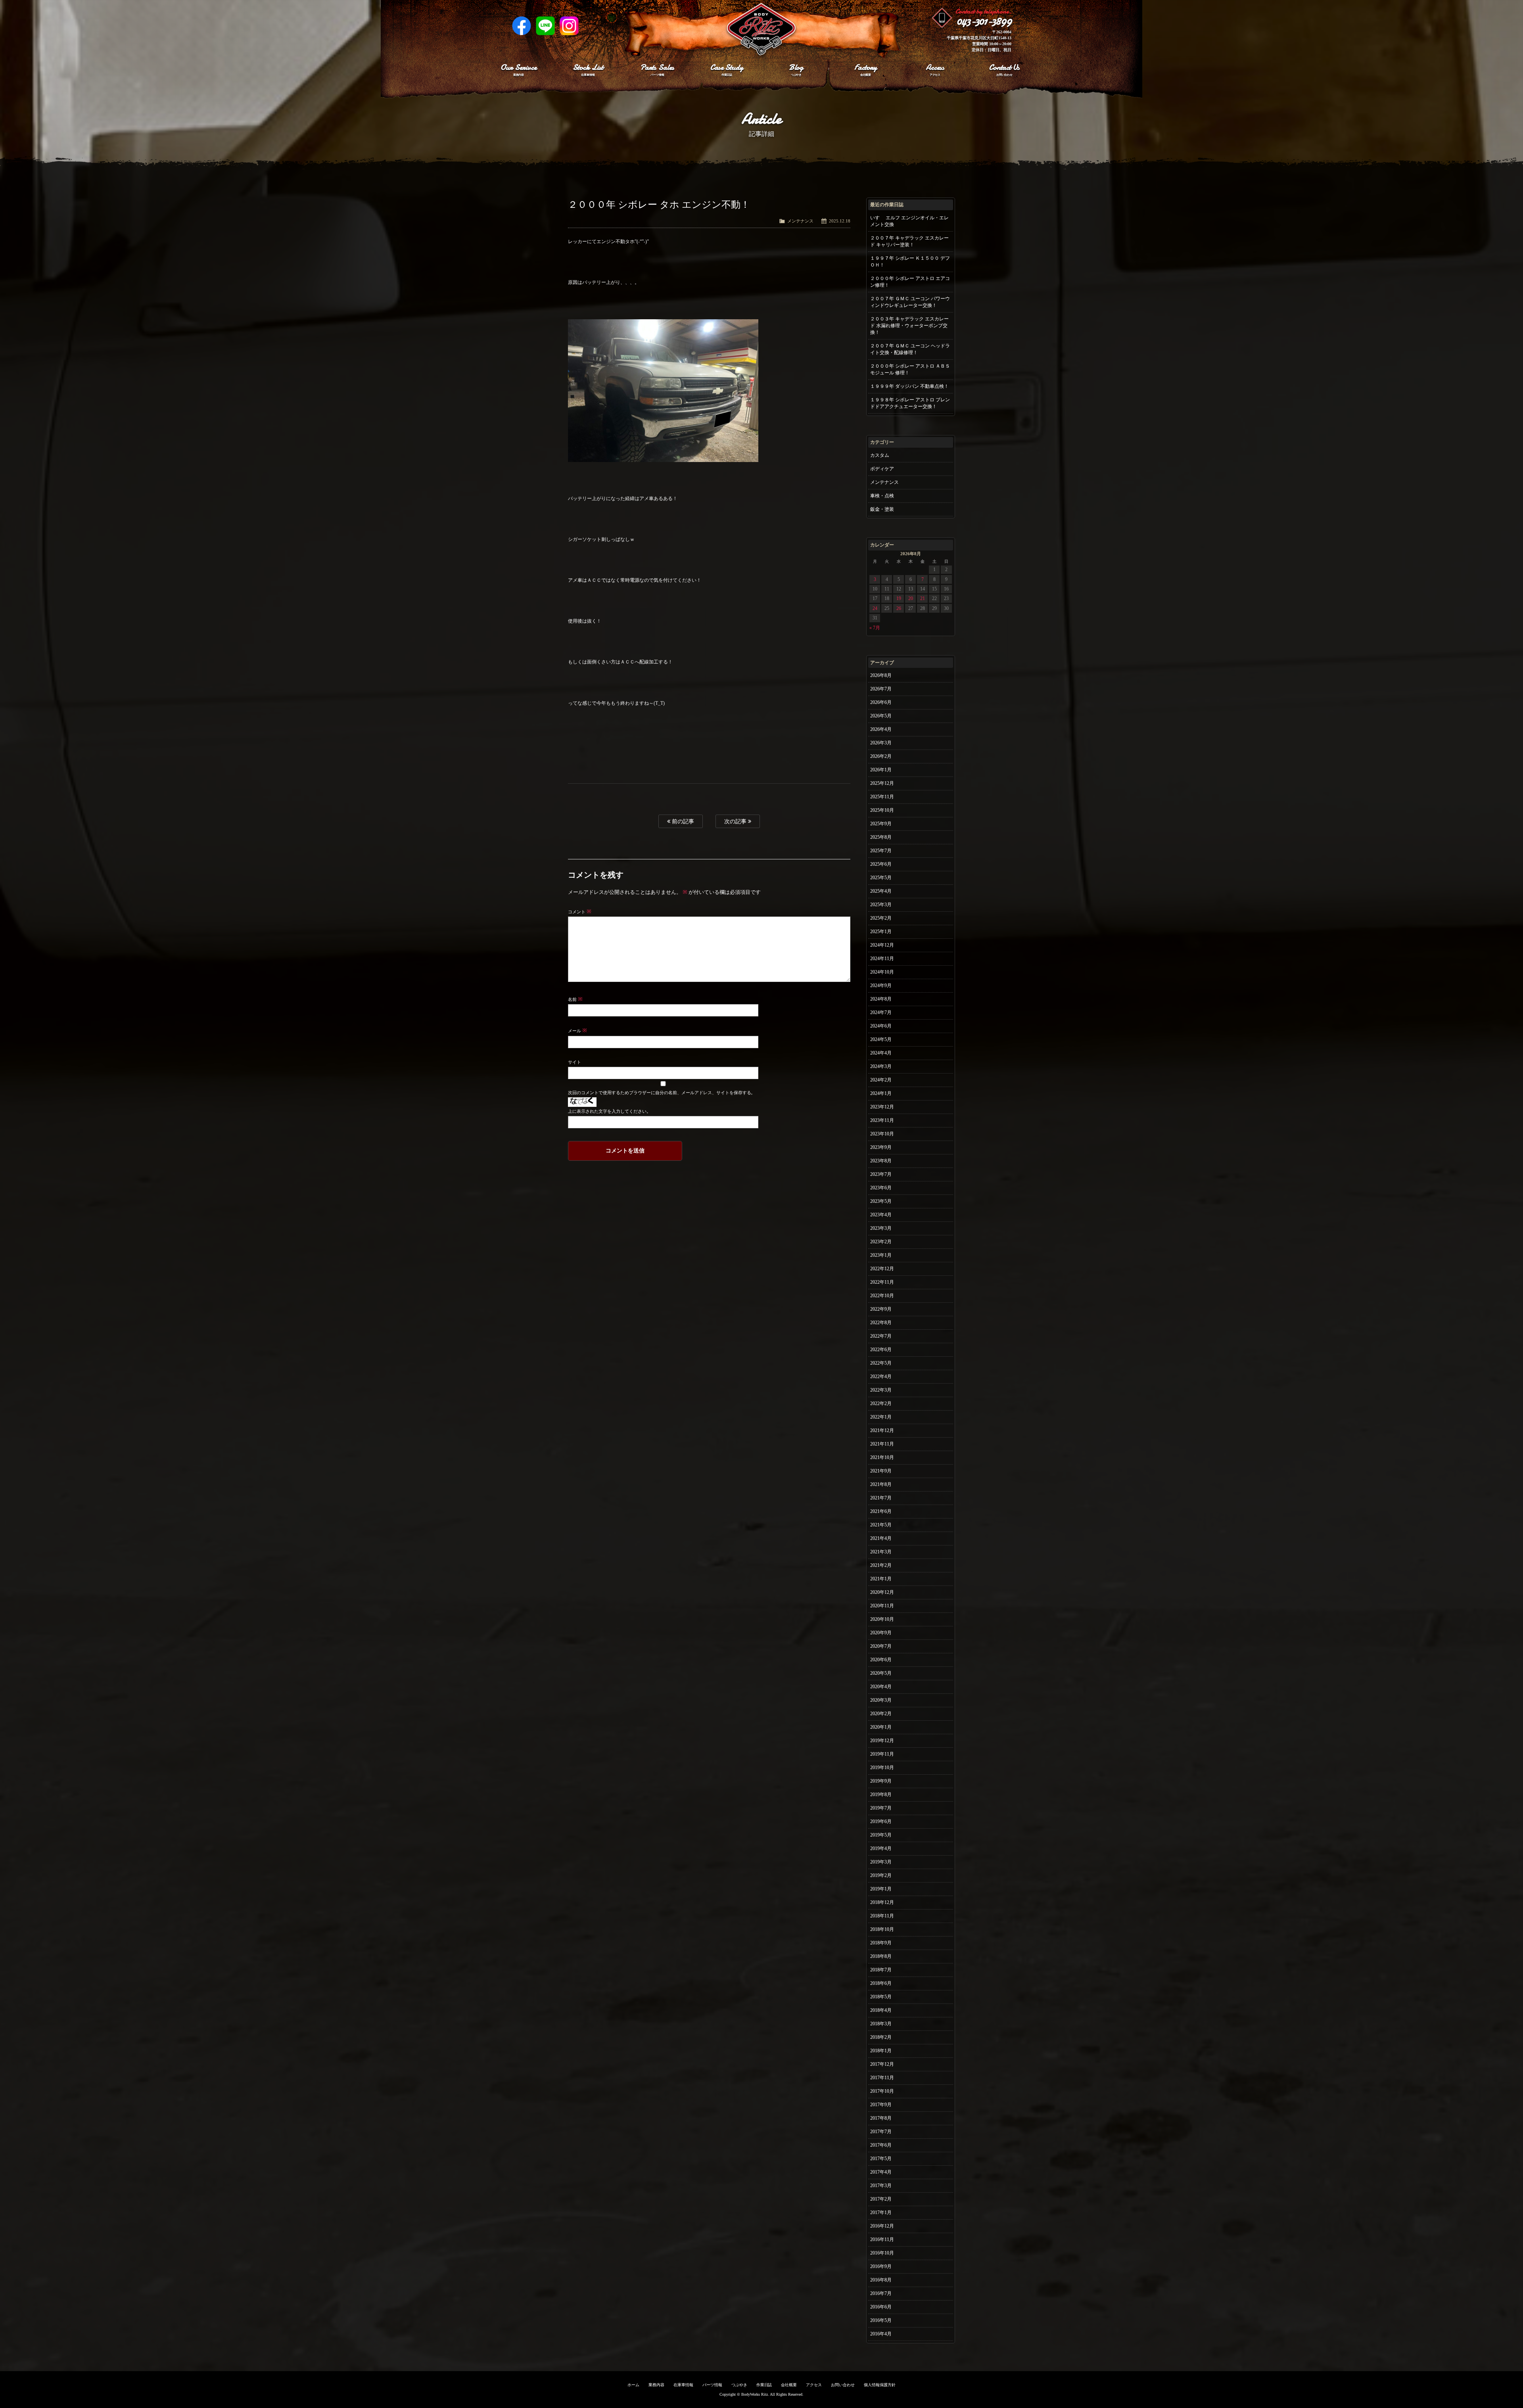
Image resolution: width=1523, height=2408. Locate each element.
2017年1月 (881, 2212)
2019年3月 (881, 1862)
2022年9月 (881, 1309)
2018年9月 (881, 1943)
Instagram (569, 26)
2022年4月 (881, 1377)
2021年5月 (881, 1525)
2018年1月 (881, 2051)
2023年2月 (881, 1242)
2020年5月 (881, 1673)
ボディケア (882, 469)
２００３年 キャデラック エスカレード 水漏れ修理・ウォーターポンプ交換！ (909, 326)
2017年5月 (881, 2159)
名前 (575, 999)
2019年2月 (881, 1875)
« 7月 (875, 628)
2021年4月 (881, 1538)
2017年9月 (881, 2105)
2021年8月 (881, 1484)
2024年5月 (881, 1039)
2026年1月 (881, 770)
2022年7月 (881, 1336)
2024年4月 (881, 1053)
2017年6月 (881, 2145)
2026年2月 (881, 756)
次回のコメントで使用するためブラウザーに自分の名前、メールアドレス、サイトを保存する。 (662, 1093)
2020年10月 (882, 1619)
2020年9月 (881, 1633)
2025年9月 (881, 824)
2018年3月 (881, 2024)
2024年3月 (881, 1066)
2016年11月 (882, 2239)
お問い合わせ (843, 2385)
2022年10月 (882, 1296)
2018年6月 (881, 1983)
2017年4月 (881, 2172)
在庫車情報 (683, 2385)
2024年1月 (881, 1093)
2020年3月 (881, 1700)
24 (875, 608)
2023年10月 (882, 1134)
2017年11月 (882, 2078)
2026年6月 (881, 702)
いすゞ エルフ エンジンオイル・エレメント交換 (909, 221)
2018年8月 (881, 1956)
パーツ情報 (712, 2385)
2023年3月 (881, 1228)
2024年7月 (881, 1012)
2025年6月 (881, 864)
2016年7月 (881, 2293)
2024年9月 (881, 985)
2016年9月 (881, 2266)
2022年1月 (881, 1417)
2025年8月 (881, 837)
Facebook (522, 26)
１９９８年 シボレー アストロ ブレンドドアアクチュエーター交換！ (910, 403)
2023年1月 (881, 1255)
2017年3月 (881, 2186)
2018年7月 (881, 1970)
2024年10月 (882, 972)
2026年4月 (881, 729)
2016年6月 (881, 2307)
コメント (580, 912)
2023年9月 (881, 1147)
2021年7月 (881, 1498)
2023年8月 (881, 1161)
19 (899, 598)
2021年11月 (882, 1444)
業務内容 (656, 2385)
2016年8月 (881, 2280)
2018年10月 (882, 1929)
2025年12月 (882, 783)
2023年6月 (881, 1188)
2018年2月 (881, 2037)
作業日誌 (764, 2385)
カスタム (880, 455)
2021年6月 (881, 1511)
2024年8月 (881, 999)
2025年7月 (881, 851)
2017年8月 (881, 2118)
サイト (574, 1062)
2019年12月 (882, 1741)
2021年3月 (881, 1552)
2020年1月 (881, 1727)
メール (577, 1031)
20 (911, 598)
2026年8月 (881, 675)
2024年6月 (881, 1026)
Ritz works (761, 30)
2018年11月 (882, 1916)
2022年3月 (881, 1390)
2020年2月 (881, 1714)
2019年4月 (881, 1848)
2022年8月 (881, 1323)
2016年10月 (882, 2253)
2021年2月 (881, 1565)
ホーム (633, 2385)
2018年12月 (882, 1902)
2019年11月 (882, 1754)
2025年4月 (881, 891)
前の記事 (682, 821)
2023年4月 (881, 1215)
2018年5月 (881, 1997)
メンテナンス (800, 221)
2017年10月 (882, 2091)
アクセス (814, 2385)
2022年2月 (881, 1403)
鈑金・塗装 (882, 509)
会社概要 (789, 2385)
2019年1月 (881, 1889)
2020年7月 (881, 1646)
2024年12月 (882, 945)
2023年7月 (881, 1174)
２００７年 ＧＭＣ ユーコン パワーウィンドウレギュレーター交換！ (910, 302)
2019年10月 (882, 1768)
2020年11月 (882, 1606)
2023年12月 (882, 1107)
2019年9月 (881, 1781)
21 (923, 598)
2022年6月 (881, 1350)
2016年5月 (881, 2320)
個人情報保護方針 (880, 2385)
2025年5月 (881, 878)
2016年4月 (881, 2334)
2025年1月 (881, 932)
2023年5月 (881, 1201)
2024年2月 (881, 1080)
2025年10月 (882, 810)
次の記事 (736, 821)
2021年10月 (882, 1457)
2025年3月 (881, 905)
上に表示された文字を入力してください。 (609, 1111)
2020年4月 (881, 1687)
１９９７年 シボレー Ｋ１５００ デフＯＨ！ (910, 262)
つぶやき (739, 2385)
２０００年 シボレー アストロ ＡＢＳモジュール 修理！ (910, 369)
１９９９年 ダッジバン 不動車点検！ (909, 386)
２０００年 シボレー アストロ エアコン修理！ (910, 282)
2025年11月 (882, 797)
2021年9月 (881, 1471)
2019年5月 (881, 1835)
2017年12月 (882, 2064)
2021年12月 (882, 1430)
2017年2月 (881, 2199)
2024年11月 (882, 959)
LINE (545, 26)
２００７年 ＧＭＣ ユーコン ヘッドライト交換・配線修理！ (910, 349)
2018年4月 (881, 2010)
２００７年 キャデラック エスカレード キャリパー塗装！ (909, 241)
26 (899, 608)
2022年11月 (882, 1282)
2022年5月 (881, 1363)
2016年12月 (882, 2226)
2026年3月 (881, 743)
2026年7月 (881, 689)
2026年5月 (881, 716)
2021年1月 (881, 1579)
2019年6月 (881, 1821)
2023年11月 (882, 1120)
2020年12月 (882, 1592)
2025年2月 (881, 918)
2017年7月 (881, 2132)
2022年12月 (882, 1269)
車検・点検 (882, 496)
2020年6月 (881, 1660)
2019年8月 (881, 1794)
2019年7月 (881, 1808)
